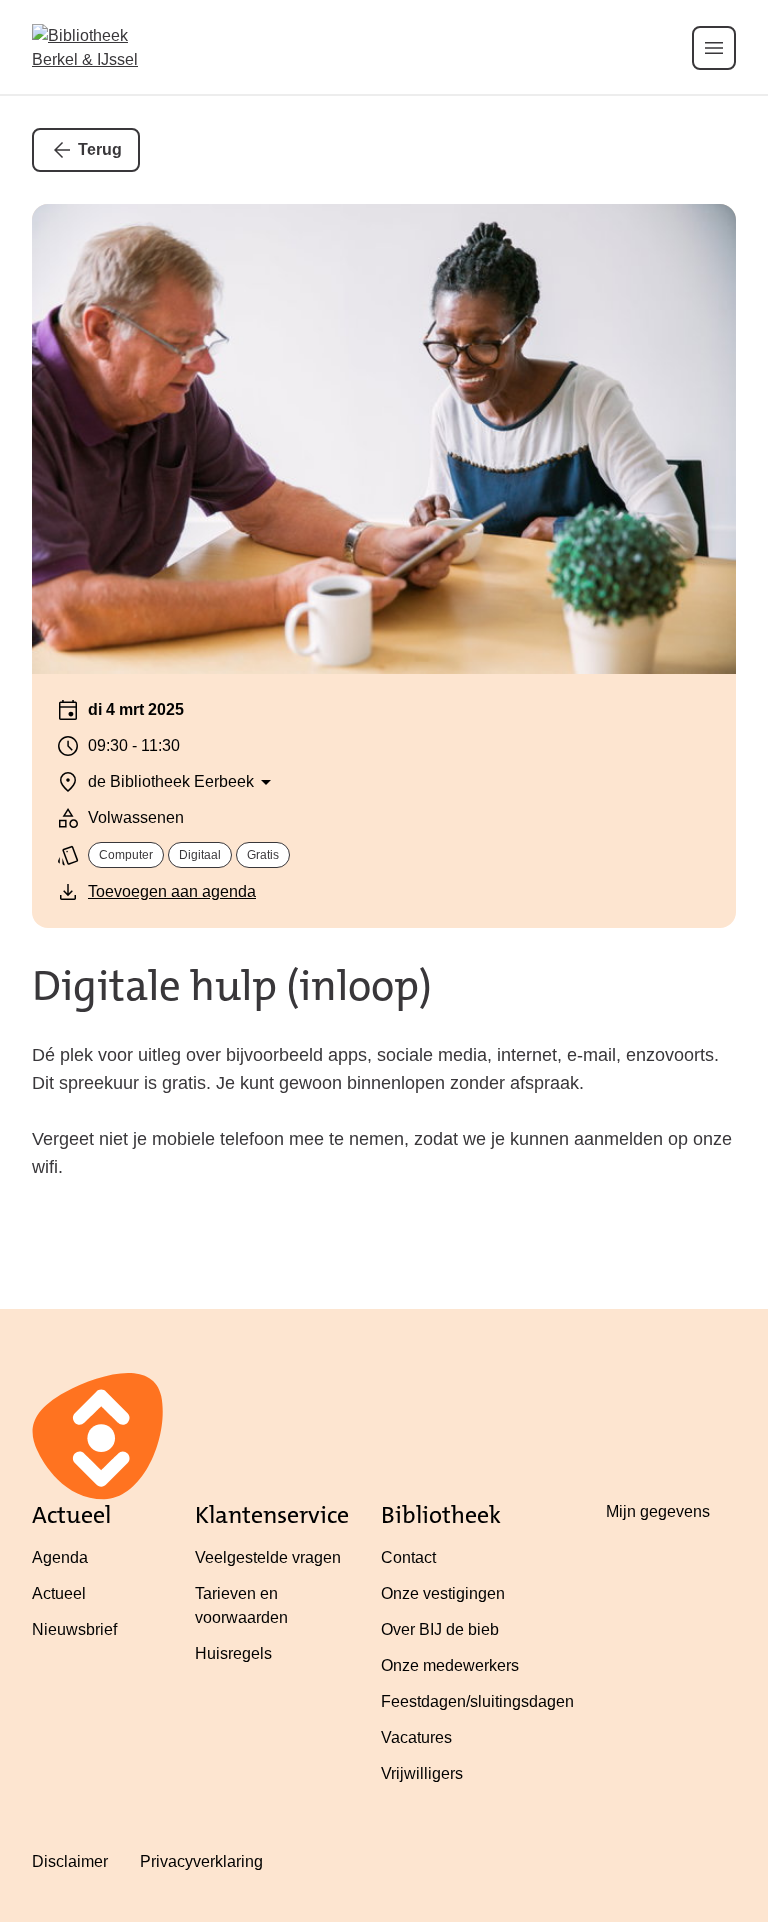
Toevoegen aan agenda (172, 891)
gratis (263, 855)
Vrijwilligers (422, 1773)
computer (126, 855)
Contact (408, 1557)
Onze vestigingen (443, 1593)
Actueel (59, 1593)
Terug (100, 149)
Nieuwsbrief (74, 1629)
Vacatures (416, 1737)
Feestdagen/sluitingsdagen (477, 1701)
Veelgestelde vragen (268, 1557)
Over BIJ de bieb (440, 1629)
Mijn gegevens (658, 1511)
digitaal (200, 855)
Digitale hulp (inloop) (232, 986)
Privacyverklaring (201, 1861)
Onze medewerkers (450, 1665)
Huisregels (233, 1653)
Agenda (60, 1557)
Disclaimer (70, 1861)
